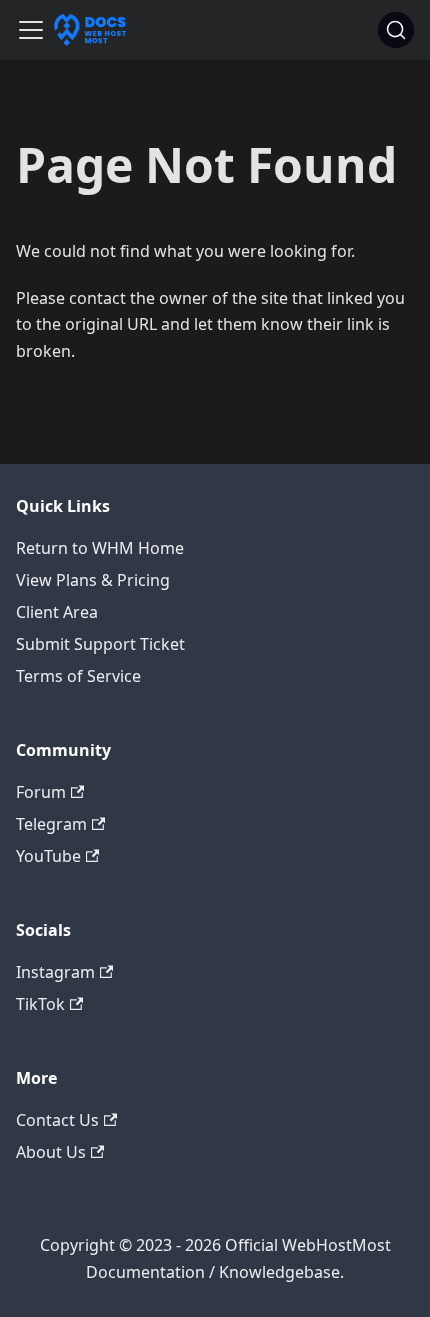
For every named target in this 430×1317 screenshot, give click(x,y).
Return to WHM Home (100, 548)
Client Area (57, 612)
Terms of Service (78, 676)
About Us (51, 1152)
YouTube (48, 856)
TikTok (40, 1004)
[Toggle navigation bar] (31, 30)
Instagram (55, 972)
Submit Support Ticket (100, 644)
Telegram (51, 824)
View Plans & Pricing (93, 580)
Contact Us (57, 1120)
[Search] (396, 30)
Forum (41, 792)
